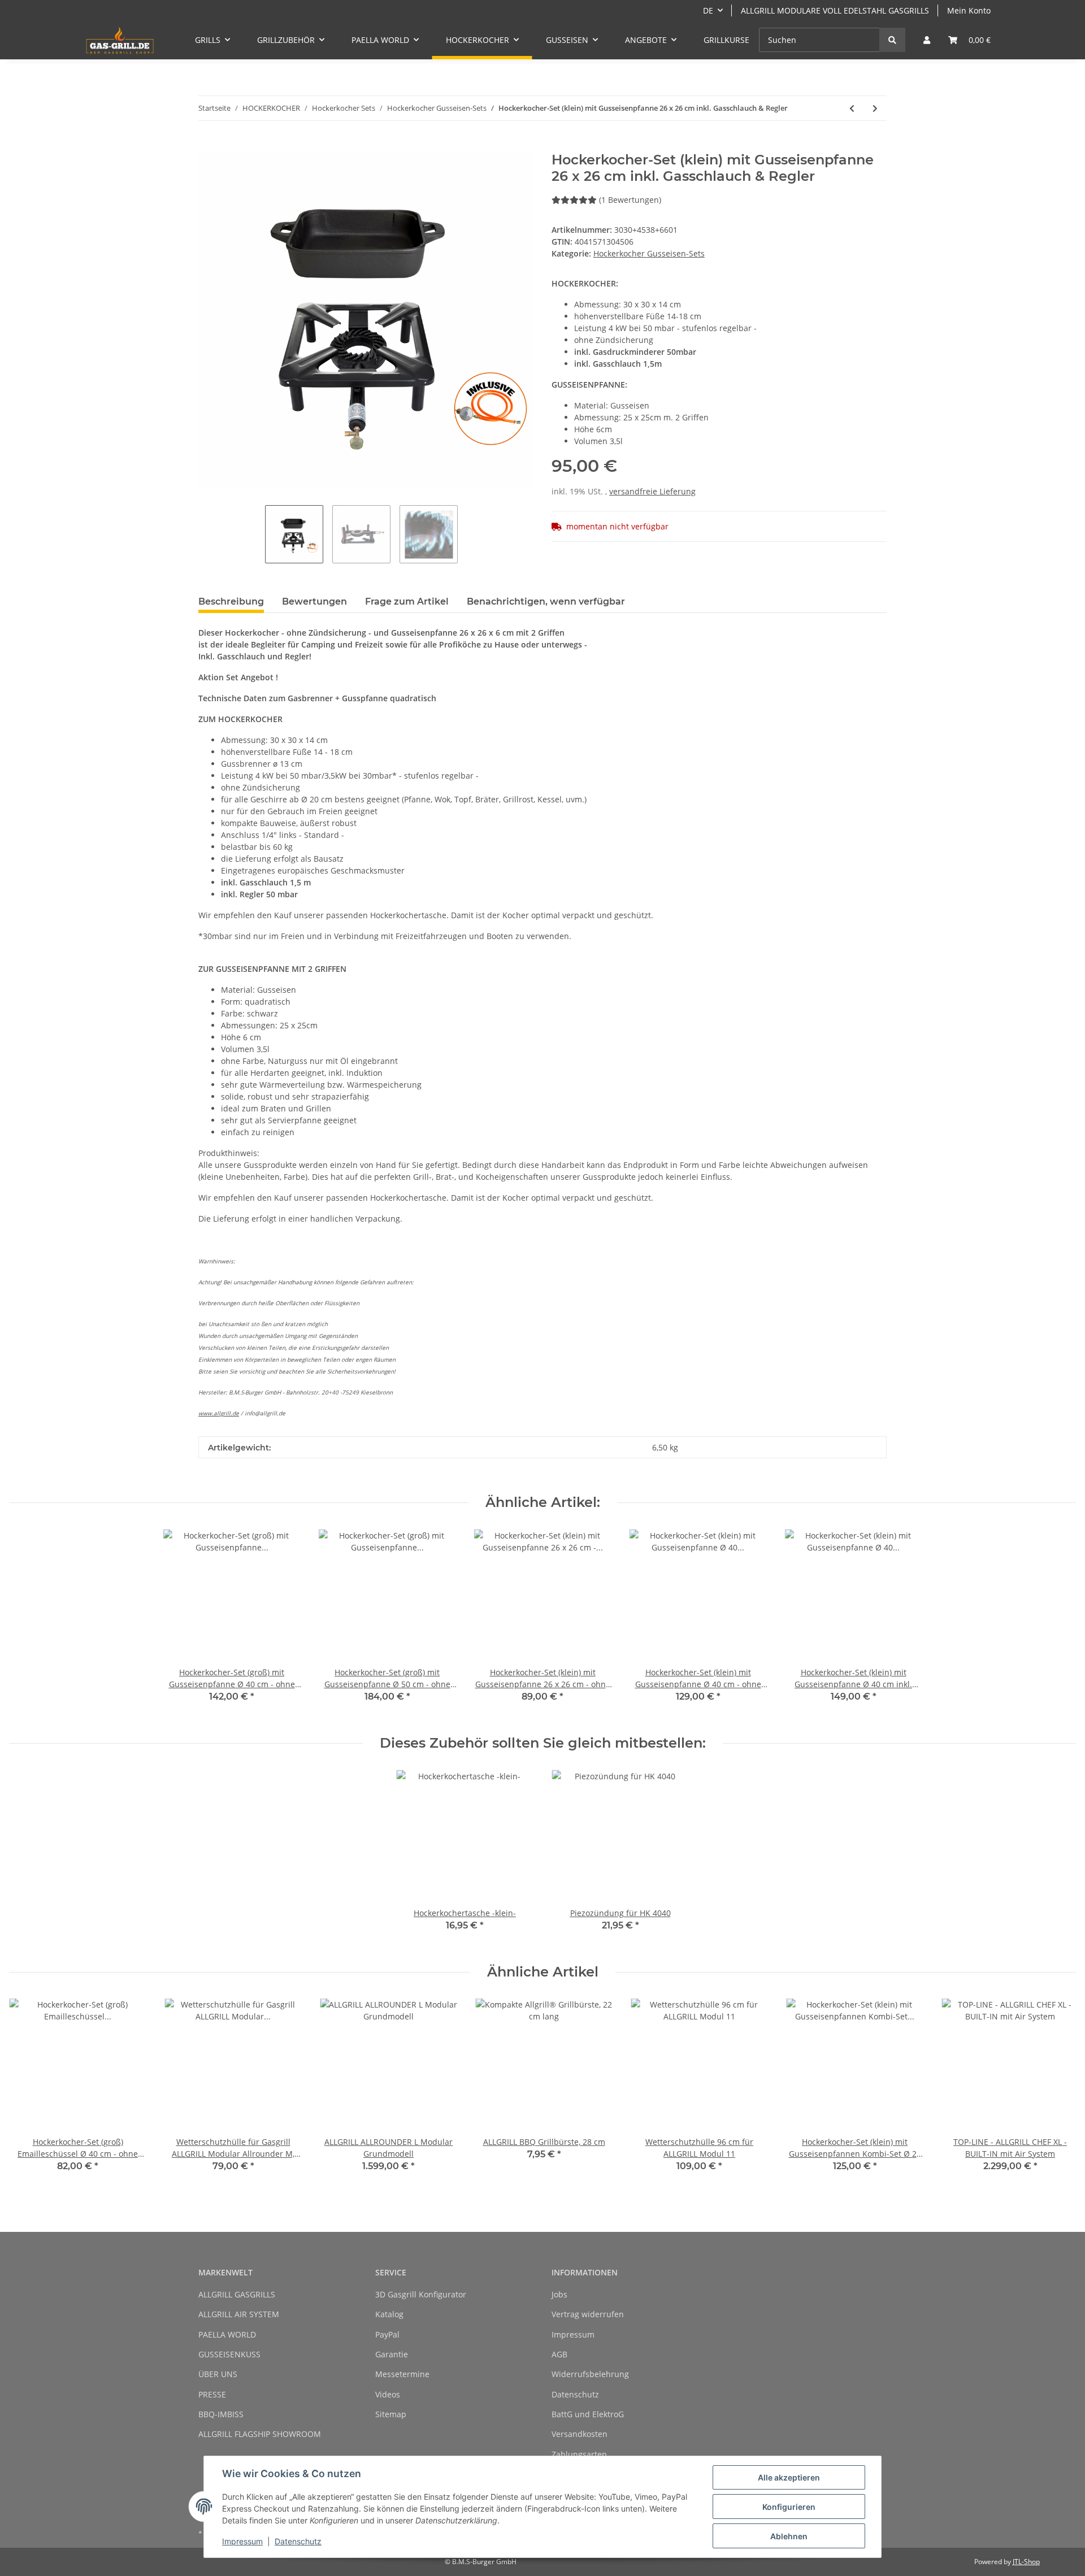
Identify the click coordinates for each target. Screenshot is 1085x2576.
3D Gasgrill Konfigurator (421, 2294)
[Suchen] (892, 40)
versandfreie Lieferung (652, 491)
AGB (559, 2354)
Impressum (573, 2334)
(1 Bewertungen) (630, 200)
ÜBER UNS (218, 2374)
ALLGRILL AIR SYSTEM (239, 2314)
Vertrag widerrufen (588, 2314)
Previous (28, 2093)
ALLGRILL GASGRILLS (237, 2294)
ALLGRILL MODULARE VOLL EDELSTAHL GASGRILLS (835, 10)
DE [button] (708, 10)
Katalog (389, 2314)
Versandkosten (580, 2434)
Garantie (392, 2354)
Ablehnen (789, 2536)
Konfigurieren (789, 2507)
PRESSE (212, 2394)
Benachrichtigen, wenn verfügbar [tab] (546, 601)
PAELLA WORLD (227, 2334)
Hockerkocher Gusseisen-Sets (649, 253)
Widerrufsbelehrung (590, 2374)
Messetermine (402, 2374)
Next (1058, 2093)
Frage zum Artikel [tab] (407, 601)
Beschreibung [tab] (231, 601)
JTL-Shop (1026, 2562)
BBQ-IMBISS (221, 2414)
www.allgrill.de (219, 1413)
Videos (388, 2394)
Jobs (559, 2294)
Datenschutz (575, 2394)
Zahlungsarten (579, 2454)
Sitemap (391, 2414)
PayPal (387, 2334)
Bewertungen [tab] (314, 601)
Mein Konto (969, 10)
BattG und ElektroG (588, 2414)
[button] (927, 40)
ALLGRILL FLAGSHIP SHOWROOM (260, 2434)
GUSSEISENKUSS (229, 2354)
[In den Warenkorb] (207, 146)
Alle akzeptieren (789, 2477)
